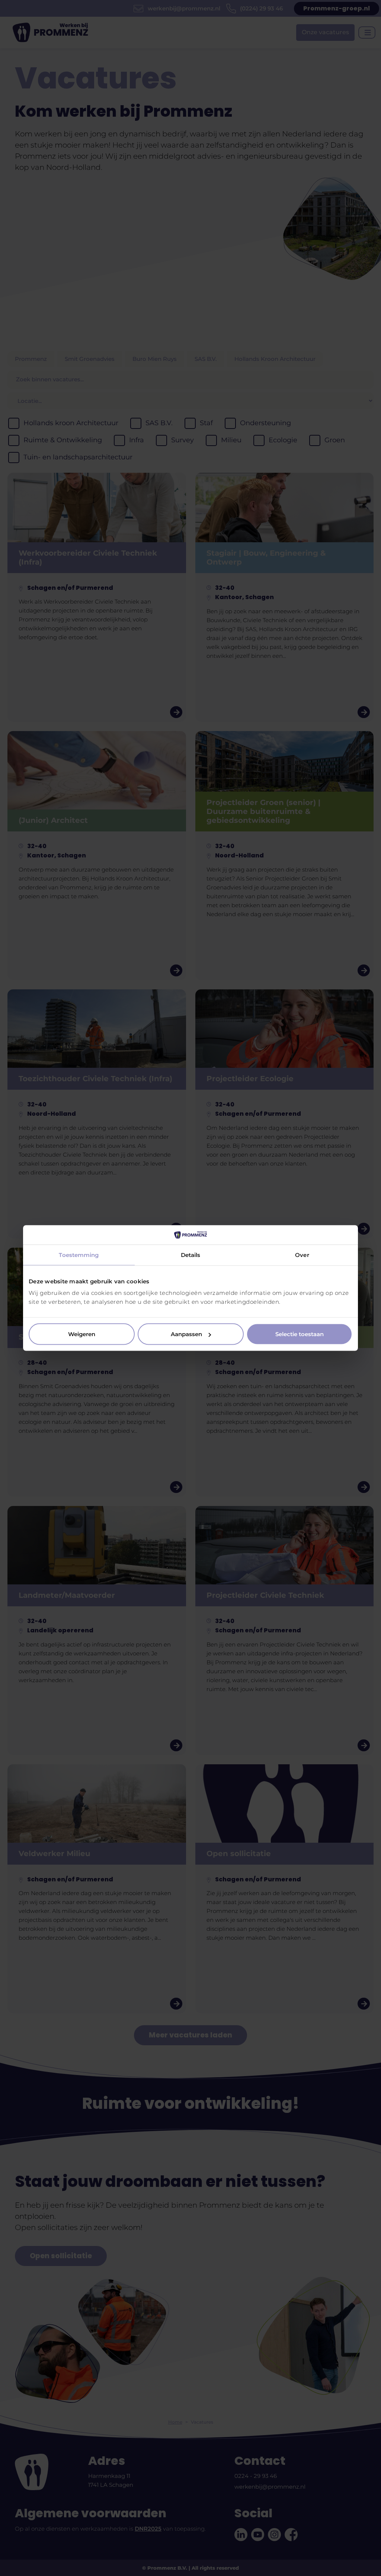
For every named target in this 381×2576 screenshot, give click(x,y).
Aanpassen (186, 1334)
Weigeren (82, 1334)
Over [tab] (302, 1255)
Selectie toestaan (300, 1334)
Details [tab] (191, 1255)
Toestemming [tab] (79, 1255)
